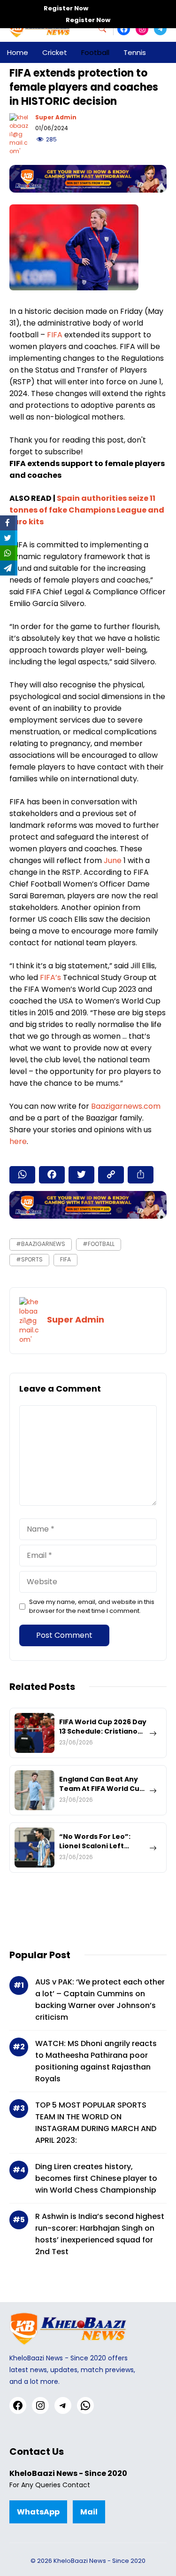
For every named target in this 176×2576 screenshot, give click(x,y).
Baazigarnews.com (126, 1106)
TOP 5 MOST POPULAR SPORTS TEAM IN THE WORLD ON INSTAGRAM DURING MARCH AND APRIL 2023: (96, 2123)
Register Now (66, 8)
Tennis (135, 52)
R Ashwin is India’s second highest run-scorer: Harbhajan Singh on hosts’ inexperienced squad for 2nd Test (100, 2234)
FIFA (56, 335)
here (18, 1141)
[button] (106, 29)
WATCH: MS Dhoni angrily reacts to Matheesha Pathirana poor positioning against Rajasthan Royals (96, 2061)
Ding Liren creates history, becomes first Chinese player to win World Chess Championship (96, 2178)
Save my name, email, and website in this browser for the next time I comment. (92, 1606)
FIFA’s (51, 977)
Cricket (55, 52)
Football (95, 52)
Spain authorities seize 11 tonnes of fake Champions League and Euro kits (87, 510)
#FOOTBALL (99, 1244)
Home (18, 52)
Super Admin (56, 117)
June (114, 860)
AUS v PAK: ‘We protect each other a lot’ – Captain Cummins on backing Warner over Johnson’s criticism (100, 2000)
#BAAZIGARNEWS (41, 1244)
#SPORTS (29, 1259)
